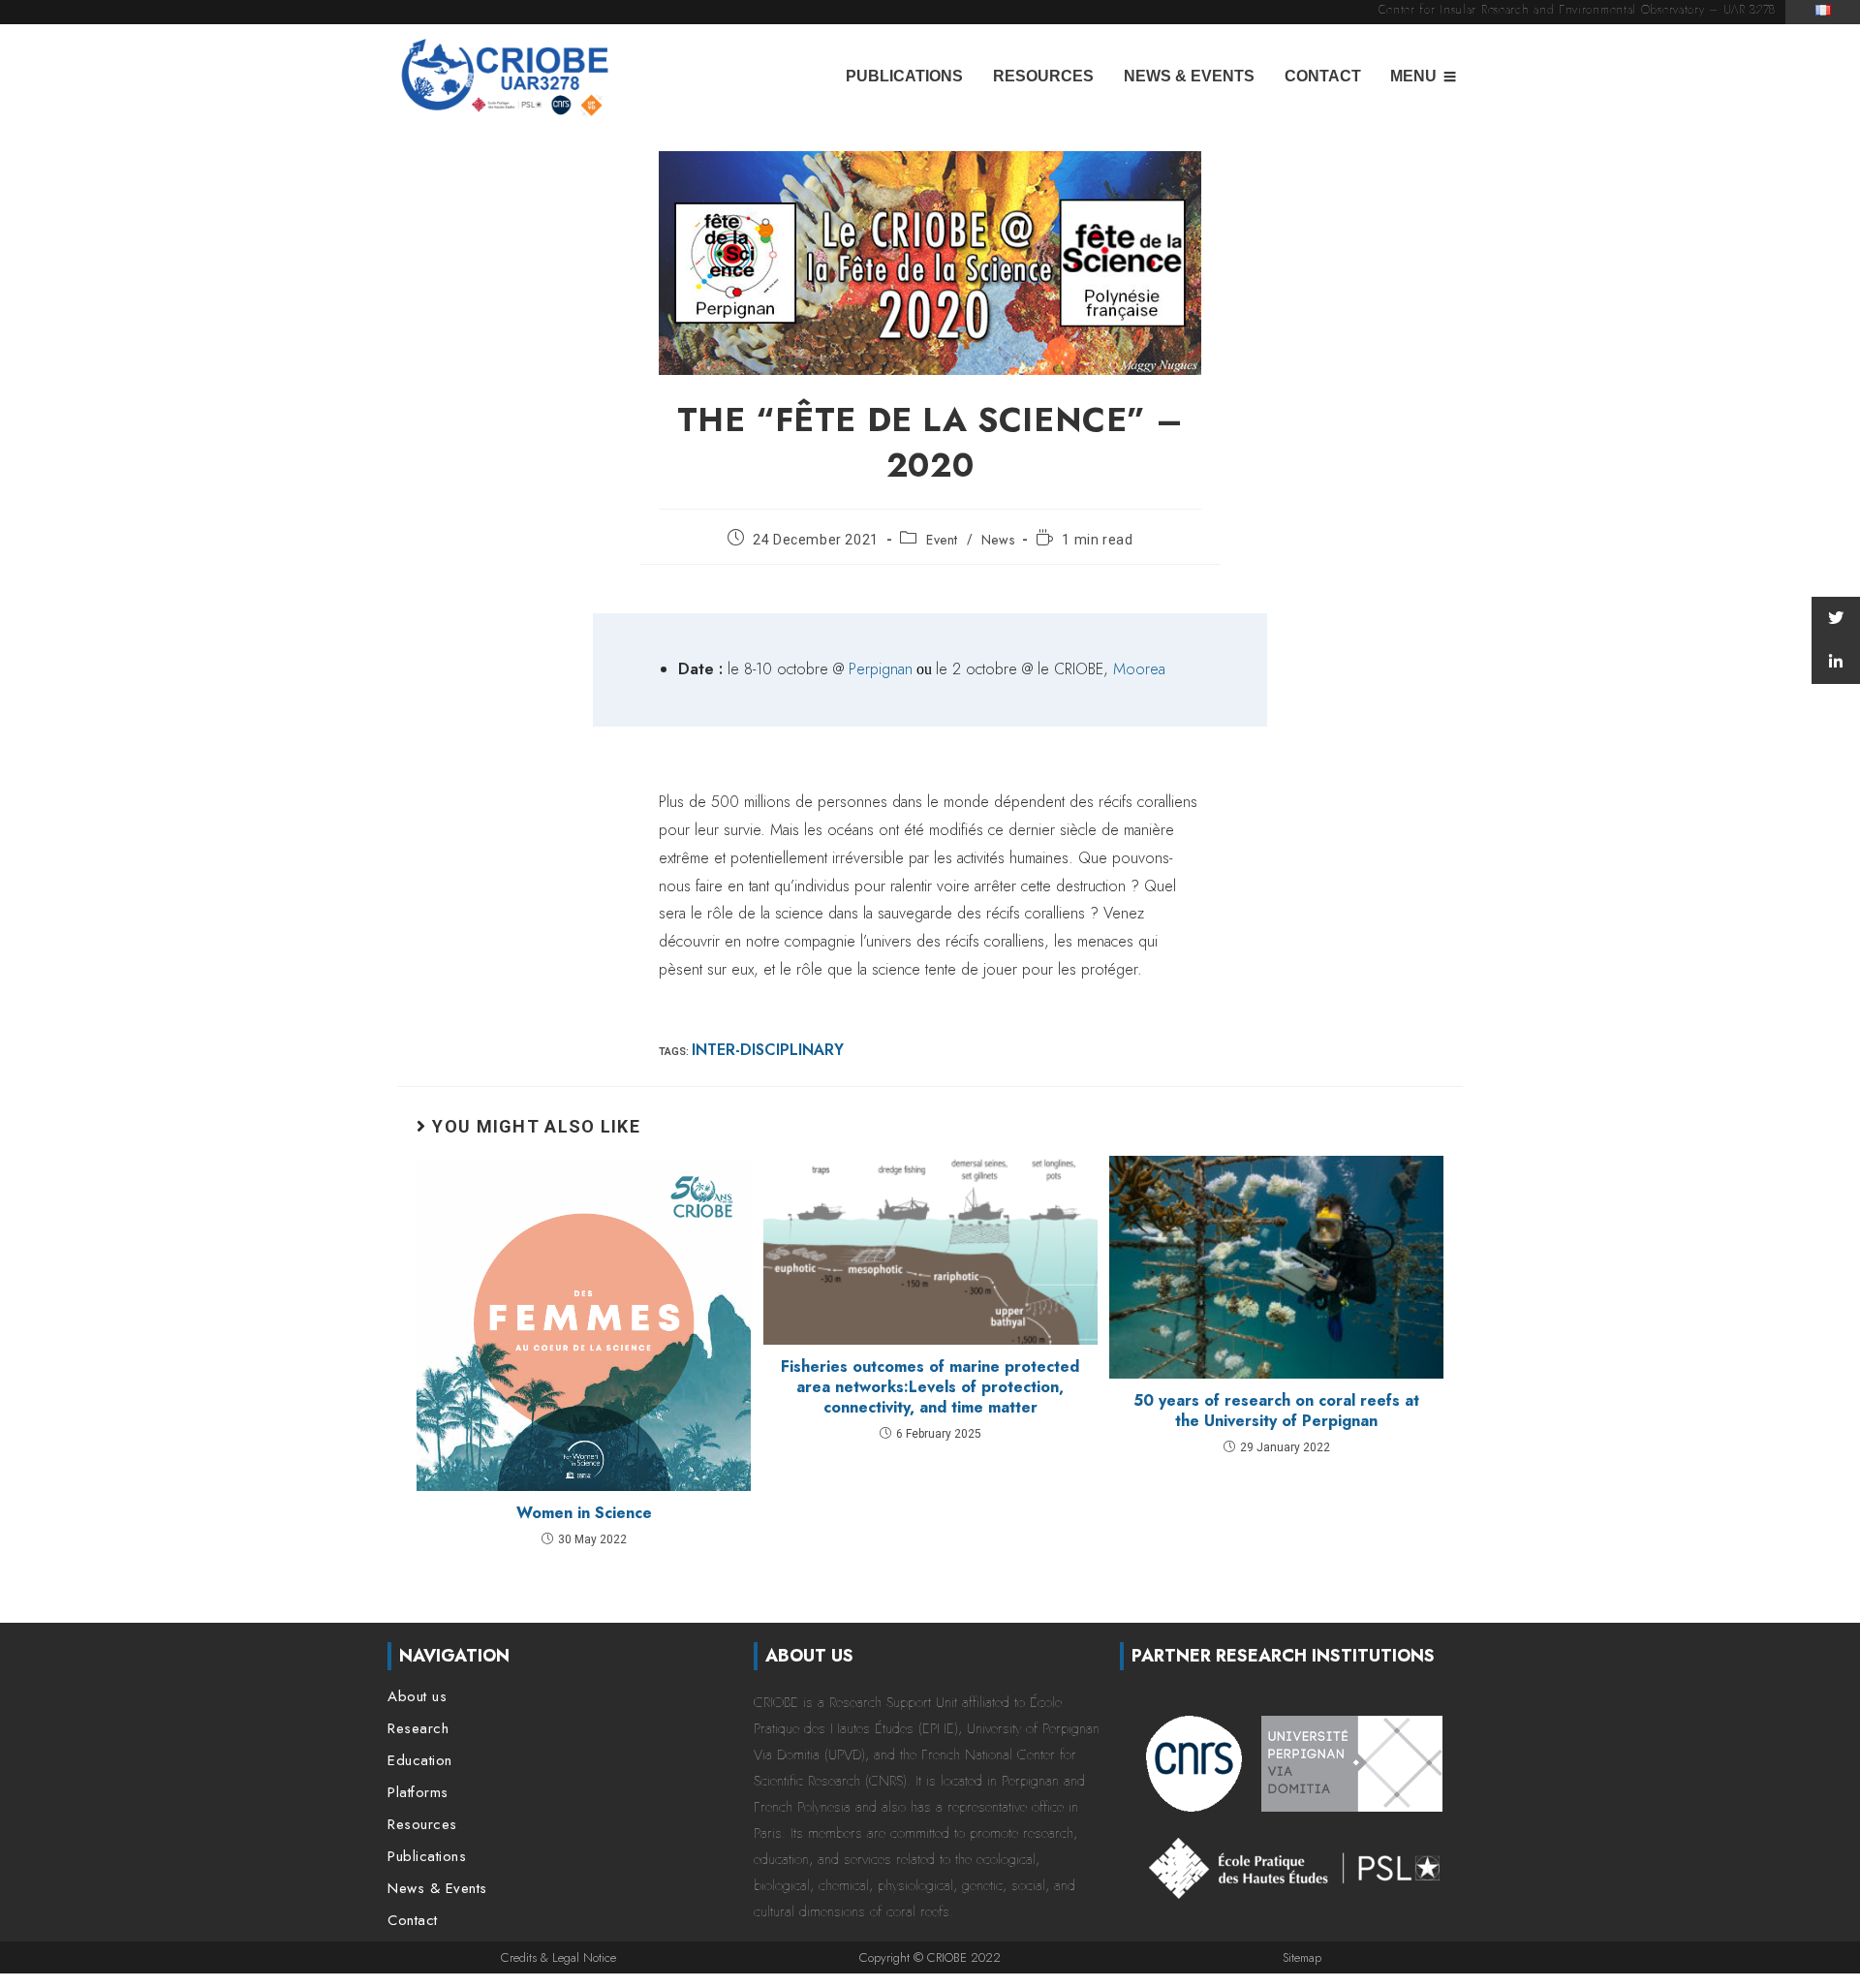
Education (420, 1761)
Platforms (418, 1793)
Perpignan (881, 669)
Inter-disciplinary (768, 1050)
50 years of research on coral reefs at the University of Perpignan (1276, 1411)
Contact (1323, 76)
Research (418, 1729)
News (998, 540)
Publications (904, 76)
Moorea (1139, 669)
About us (417, 1697)
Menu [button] (1413, 76)
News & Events (1189, 76)
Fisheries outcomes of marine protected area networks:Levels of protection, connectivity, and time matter (930, 1387)
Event (942, 540)
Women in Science (584, 1513)
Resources (1043, 76)
